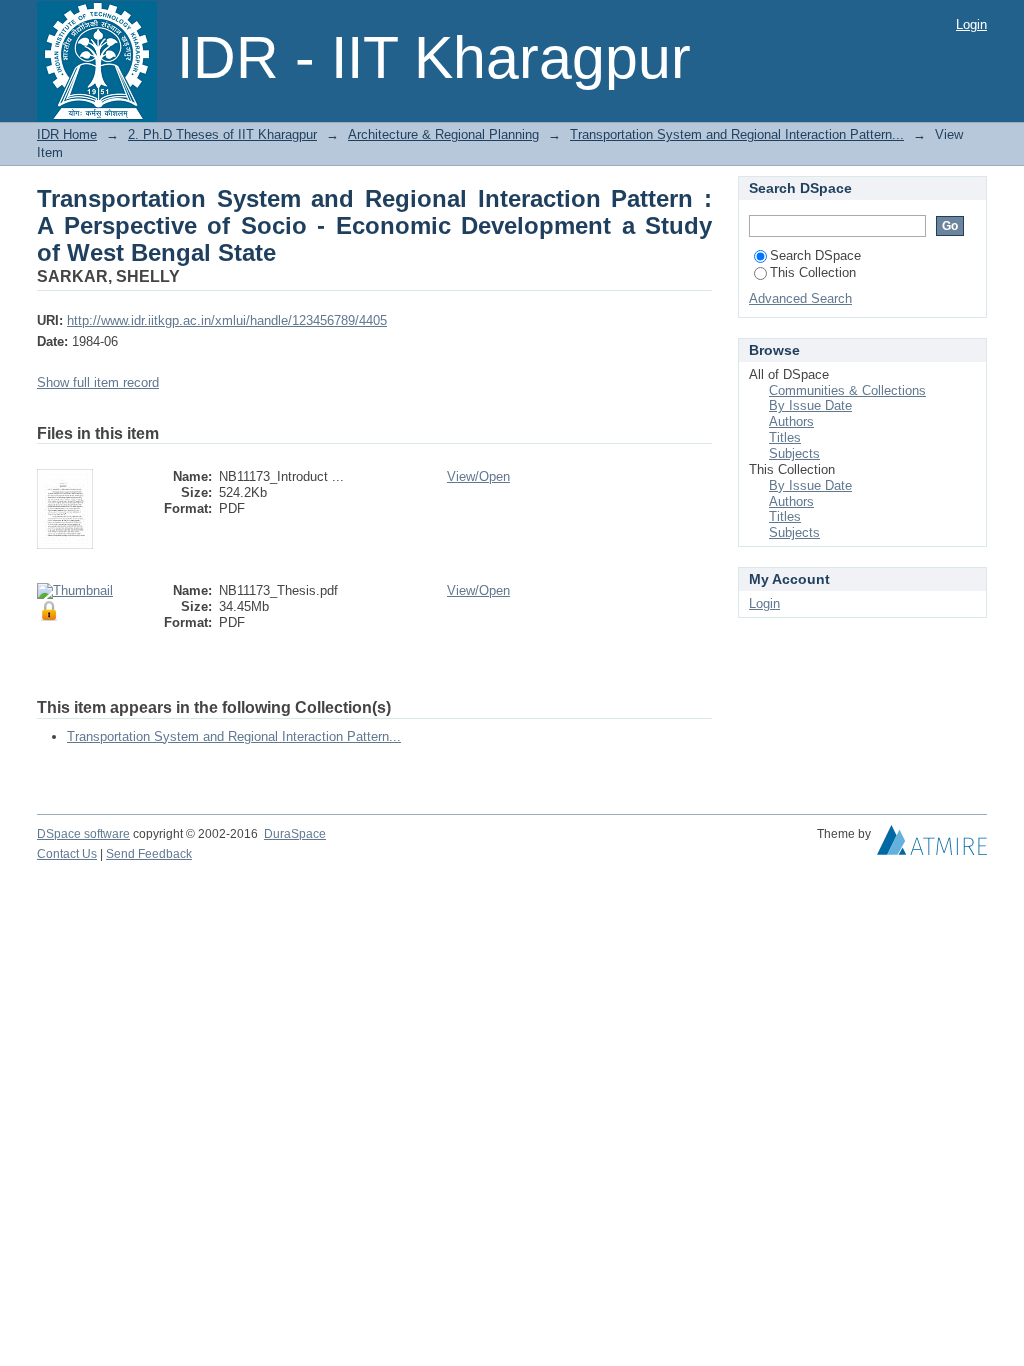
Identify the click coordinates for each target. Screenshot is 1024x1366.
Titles (785, 437)
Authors (791, 421)
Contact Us (67, 854)
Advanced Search (800, 298)
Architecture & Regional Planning (443, 134)
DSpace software (83, 834)
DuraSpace (295, 834)
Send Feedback (149, 854)
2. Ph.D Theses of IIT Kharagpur (222, 134)
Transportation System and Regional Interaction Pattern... (737, 134)
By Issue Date (810, 405)
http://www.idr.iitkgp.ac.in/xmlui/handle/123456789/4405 (227, 320)
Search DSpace (815, 255)
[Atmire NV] (932, 845)
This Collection (813, 272)
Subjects (794, 453)
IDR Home (67, 134)
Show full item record (98, 382)
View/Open (478, 476)
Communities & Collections (847, 390)
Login (971, 24)
